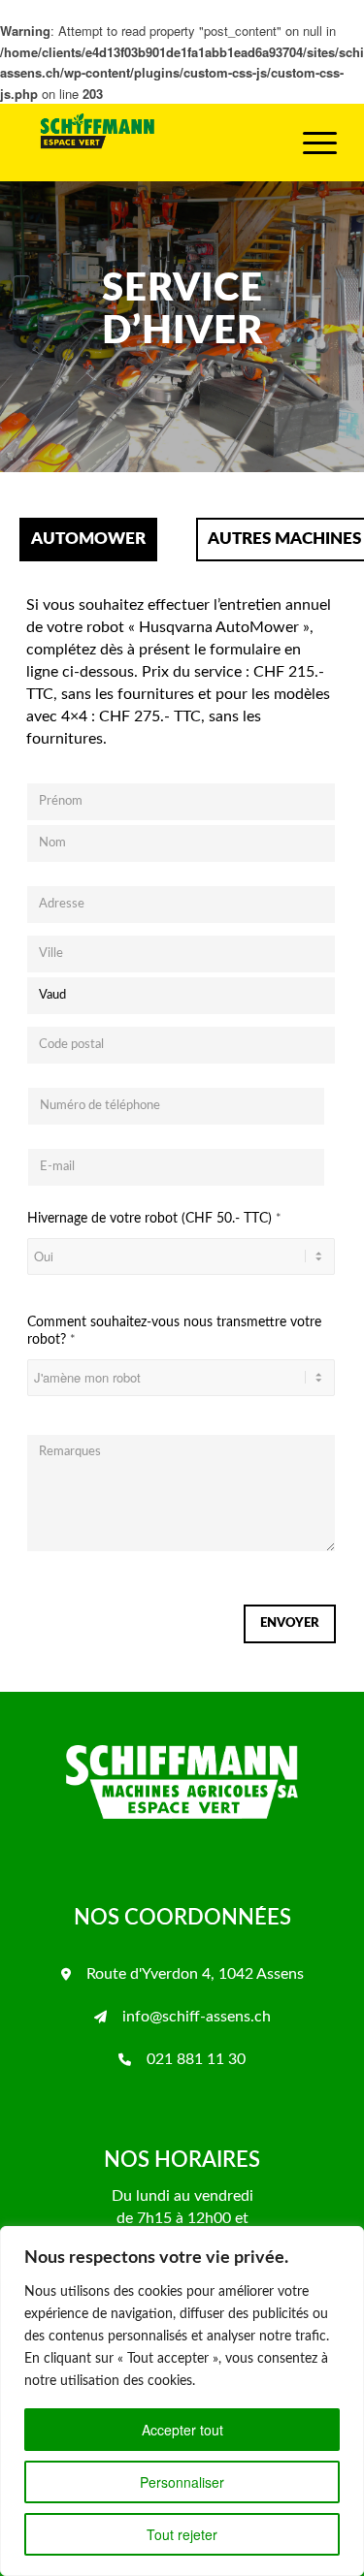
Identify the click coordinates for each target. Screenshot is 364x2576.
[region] (182, 2401)
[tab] (88, 533)
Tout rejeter (182, 2534)
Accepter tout (182, 2430)
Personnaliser (182, 2482)
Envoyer (290, 1623)
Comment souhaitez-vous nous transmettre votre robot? (174, 1331)
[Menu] (310, 143)
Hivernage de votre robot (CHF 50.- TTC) (154, 1219)
